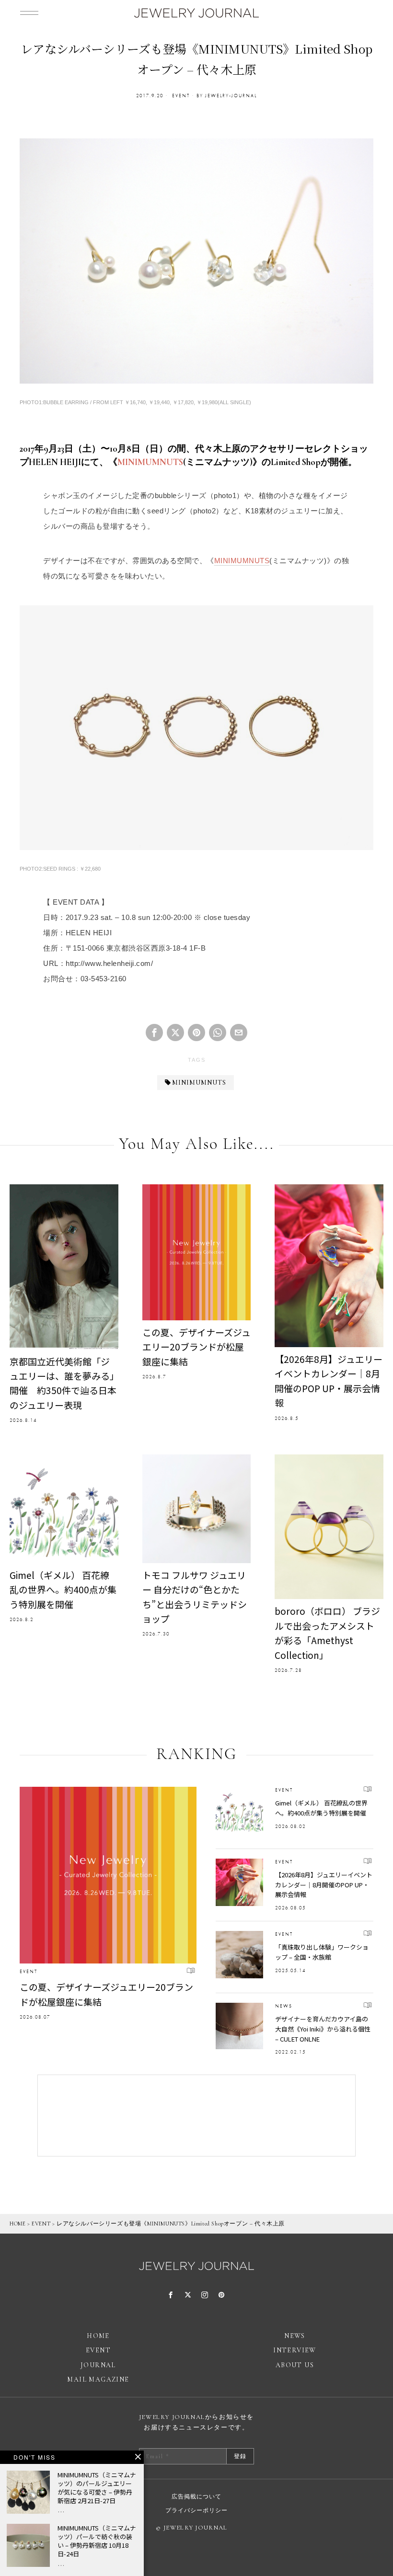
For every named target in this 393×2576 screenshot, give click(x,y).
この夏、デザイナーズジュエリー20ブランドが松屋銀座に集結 (196, 1347)
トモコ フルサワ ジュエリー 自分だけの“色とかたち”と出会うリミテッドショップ (195, 1597)
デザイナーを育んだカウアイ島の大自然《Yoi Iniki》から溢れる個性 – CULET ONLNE (323, 2029)
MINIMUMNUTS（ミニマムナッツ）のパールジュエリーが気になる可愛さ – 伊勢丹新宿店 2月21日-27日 (97, 2488)
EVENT (181, 96)
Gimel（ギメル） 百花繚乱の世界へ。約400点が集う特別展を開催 (63, 1589)
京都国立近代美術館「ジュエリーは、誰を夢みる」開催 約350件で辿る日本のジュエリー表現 (63, 1383)
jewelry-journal (231, 96)
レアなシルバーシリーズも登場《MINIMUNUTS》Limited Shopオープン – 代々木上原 (171, 2224)
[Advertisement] (196, 2116)
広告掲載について (196, 2497)
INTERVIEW (295, 2350)
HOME (17, 2224)
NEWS (284, 2006)
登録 (240, 2456)
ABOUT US (295, 2365)
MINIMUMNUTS (150, 462)
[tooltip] (154, 1033)
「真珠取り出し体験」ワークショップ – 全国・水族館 (322, 1952)
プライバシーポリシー (196, 2510)
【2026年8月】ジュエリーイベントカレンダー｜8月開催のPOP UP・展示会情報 (329, 1381)
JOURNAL (98, 2365)
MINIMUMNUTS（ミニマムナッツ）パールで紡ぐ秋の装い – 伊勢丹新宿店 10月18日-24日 (97, 2541)
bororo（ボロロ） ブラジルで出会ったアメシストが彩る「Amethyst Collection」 (327, 1633)
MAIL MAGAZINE (98, 2379)
